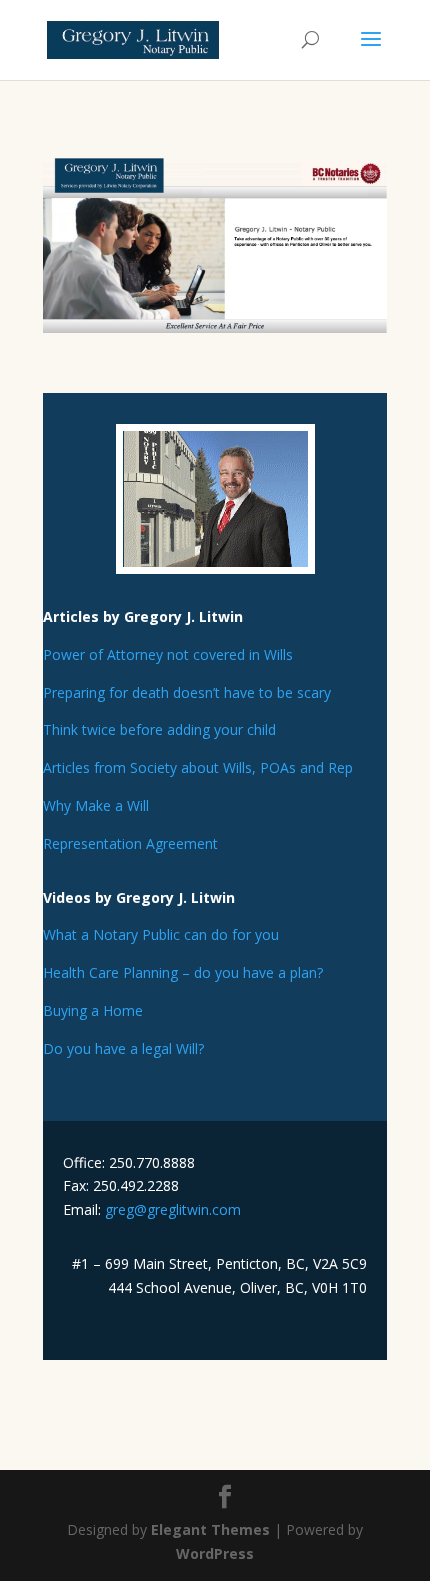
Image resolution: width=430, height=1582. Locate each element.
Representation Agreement (130, 843)
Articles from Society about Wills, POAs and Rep (198, 767)
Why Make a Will (96, 805)
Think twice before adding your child (159, 729)
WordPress (215, 1553)
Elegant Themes (210, 1529)
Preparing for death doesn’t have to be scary (187, 692)
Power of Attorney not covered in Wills (168, 654)
